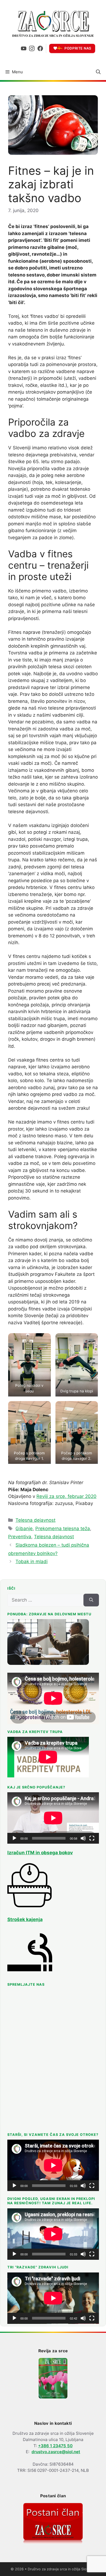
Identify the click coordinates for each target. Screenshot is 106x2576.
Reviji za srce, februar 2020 (66, 1496)
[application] (53, 1818)
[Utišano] (83, 1838)
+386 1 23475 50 (55, 2446)
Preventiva (20, 1537)
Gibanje (24, 1529)
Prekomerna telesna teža (63, 1529)
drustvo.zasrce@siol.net (56, 2452)
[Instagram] (32, 48)
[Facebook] (40, 48)
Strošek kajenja (25, 1919)
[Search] (91, 1600)
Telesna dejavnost (35, 1520)
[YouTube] (24, 48)
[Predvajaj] (14, 1838)
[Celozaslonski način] (92, 1838)
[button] (98, 72)
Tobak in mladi (32, 1562)
